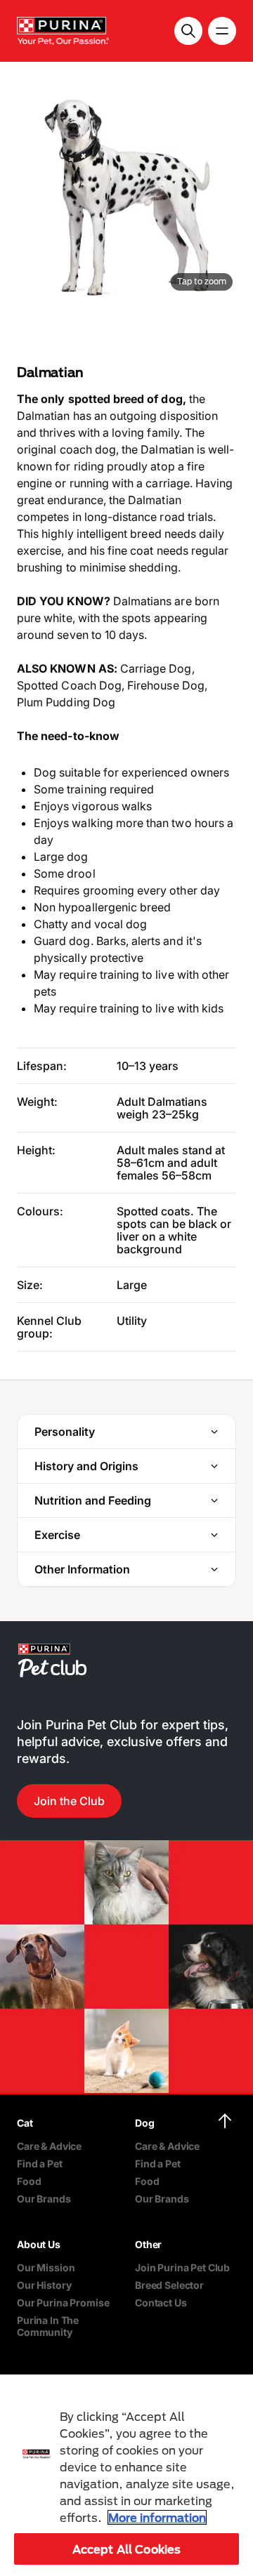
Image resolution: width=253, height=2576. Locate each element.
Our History (44, 2285)
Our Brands (44, 2199)
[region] (126, 2475)
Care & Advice (49, 2146)
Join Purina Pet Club (182, 2267)
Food (29, 2181)
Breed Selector (169, 2285)
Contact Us (161, 2303)
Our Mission (46, 2267)
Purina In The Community (48, 2326)
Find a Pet (40, 2164)
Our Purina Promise (63, 2303)
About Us (39, 2244)
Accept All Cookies (127, 2549)
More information (157, 2517)
